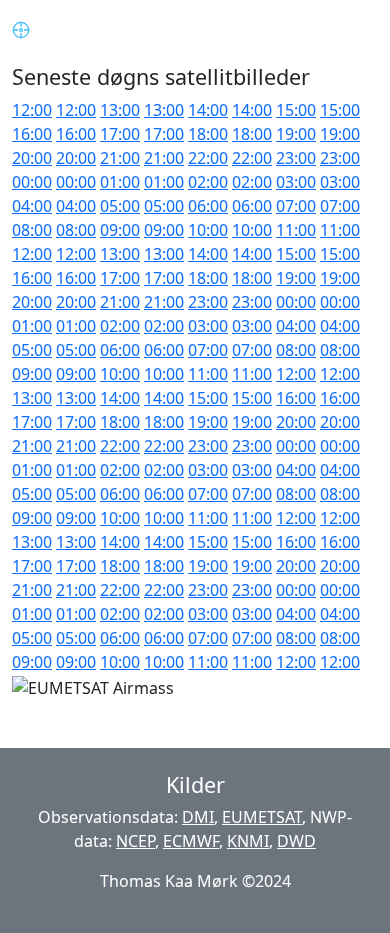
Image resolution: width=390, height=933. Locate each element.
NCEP (135, 841)
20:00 (32, 158)
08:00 (32, 230)
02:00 (208, 182)
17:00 (120, 134)
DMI (198, 817)
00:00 (32, 182)
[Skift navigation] (350, 28)
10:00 (208, 230)
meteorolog (101, 27)
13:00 (120, 110)
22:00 (208, 158)
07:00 (296, 206)
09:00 (120, 230)
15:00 (296, 110)
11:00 (296, 230)
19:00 (296, 134)
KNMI (248, 841)
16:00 (32, 134)
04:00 (32, 206)
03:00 (296, 182)
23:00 (296, 158)
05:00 (120, 206)
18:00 (208, 134)
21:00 (120, 158)
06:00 (208, 206)
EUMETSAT (262, 817)
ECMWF (191, 841)
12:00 (32, 110)
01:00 (120, 182)
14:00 (208, 110)
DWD (296, 841)
